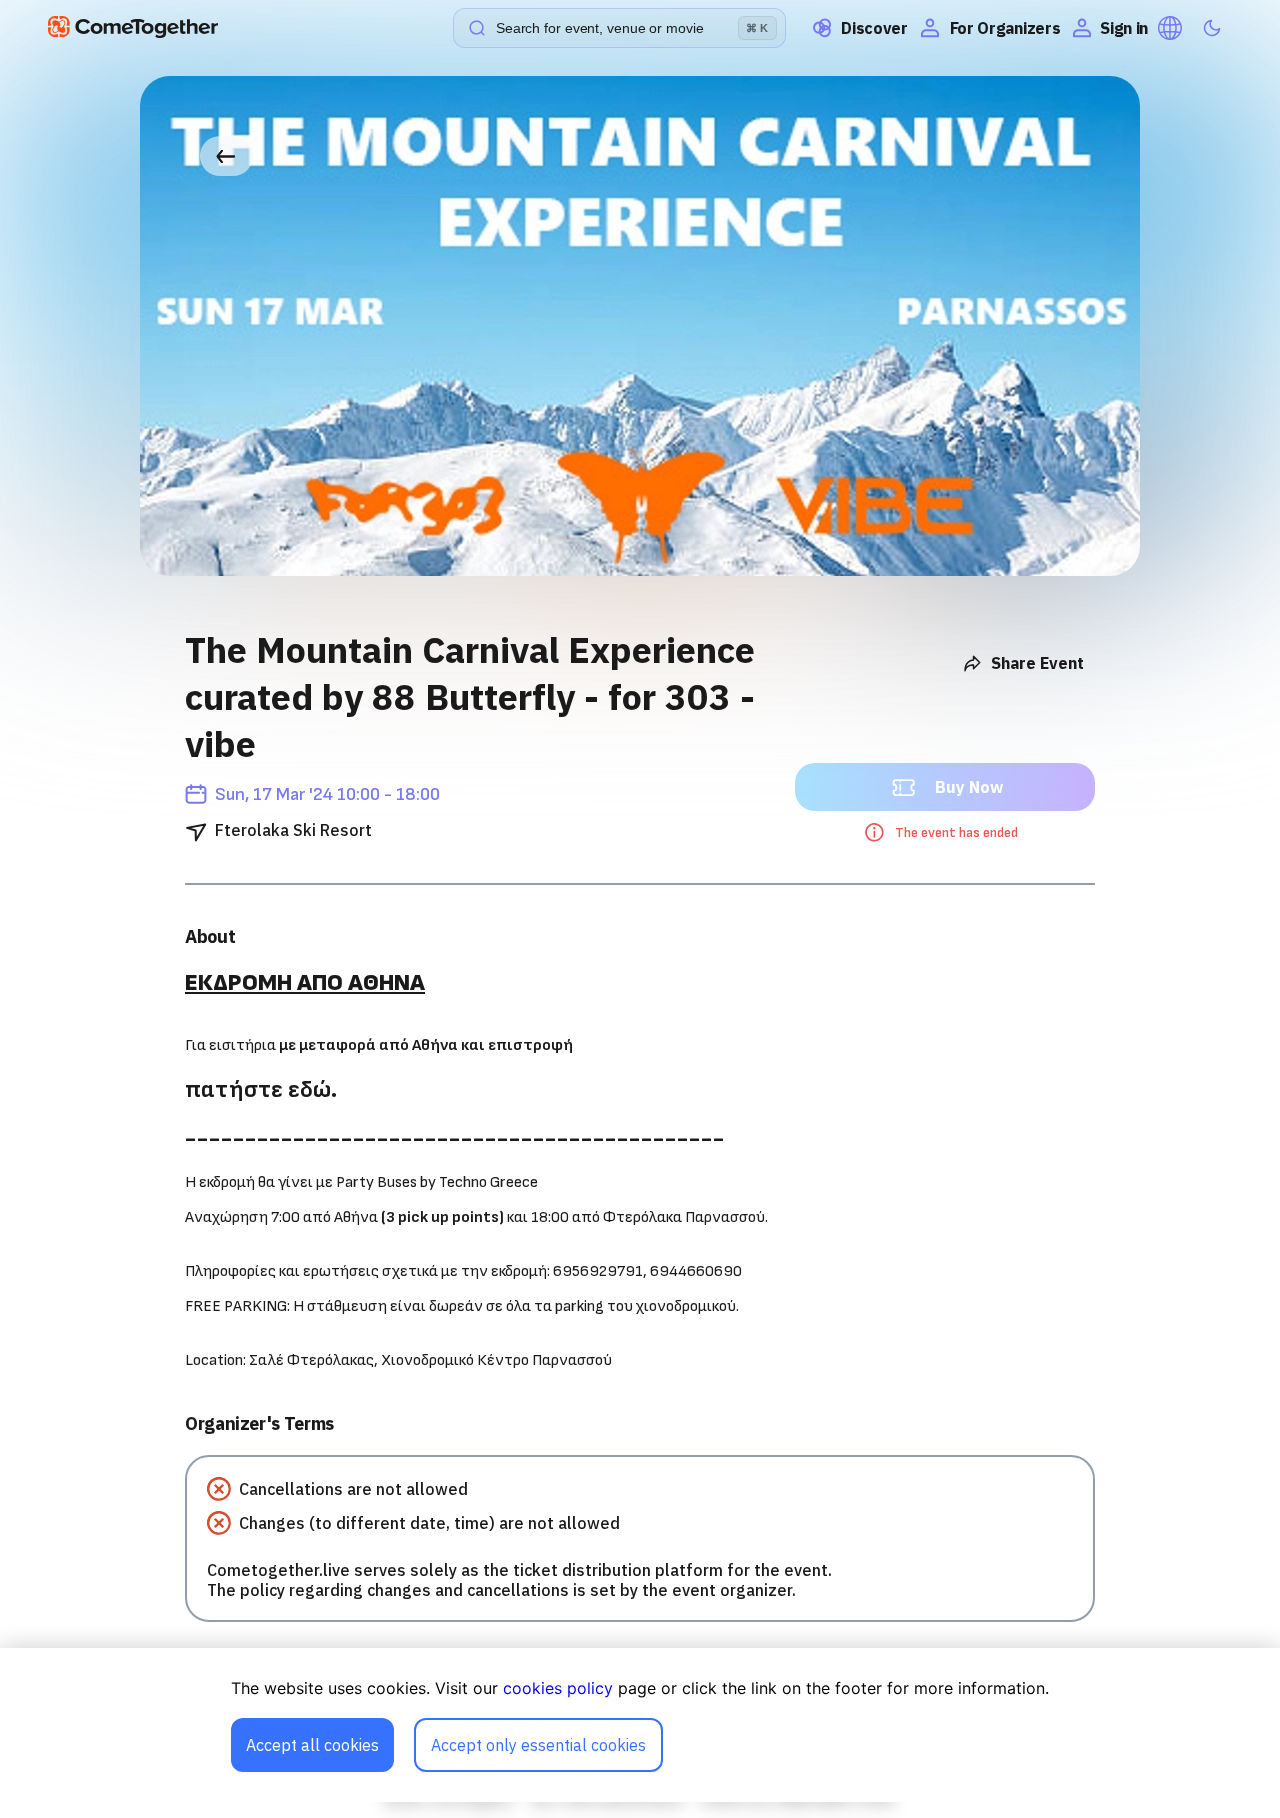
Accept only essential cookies (538, 1745)
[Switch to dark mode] (1212, 28)
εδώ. (312, 1089)
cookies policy (558, 1688)
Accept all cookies (312, 1745)
